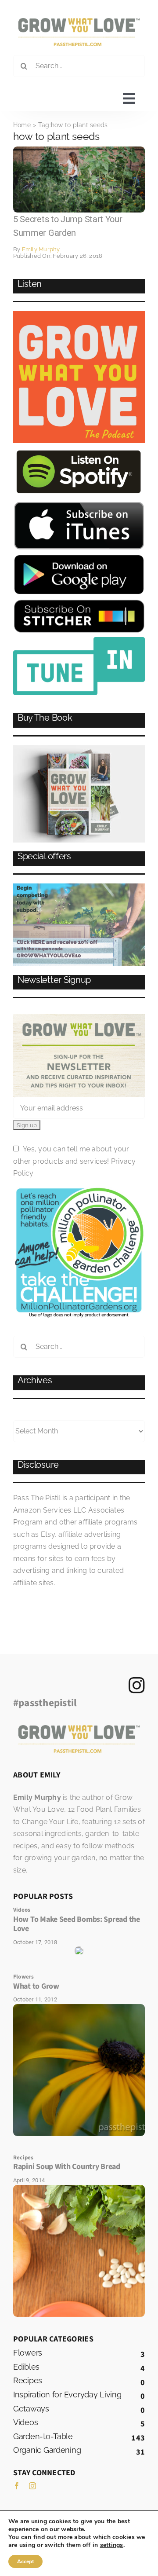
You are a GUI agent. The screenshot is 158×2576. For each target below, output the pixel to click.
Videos (22, 1910)
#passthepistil (45, 1703)
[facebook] (17, 2486)
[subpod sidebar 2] (79, 887)
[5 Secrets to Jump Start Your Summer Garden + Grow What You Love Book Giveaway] (79, 150)
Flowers (24, 1977)
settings (112, 2545)
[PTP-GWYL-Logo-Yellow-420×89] (79, 21)
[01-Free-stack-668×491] (79, 749)
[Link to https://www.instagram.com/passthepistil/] (137, 1685)
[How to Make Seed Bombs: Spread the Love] (79, 1950)
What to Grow (36, 1986)
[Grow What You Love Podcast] (79, 314)
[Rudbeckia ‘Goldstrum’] (79, 2007)
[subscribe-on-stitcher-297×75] (79, 603)
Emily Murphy (41, 249)
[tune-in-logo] (79, 640)
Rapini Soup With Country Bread (67, 2167)
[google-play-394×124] (79, 557)
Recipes (23, 2158)
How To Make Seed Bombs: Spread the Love (77, 1924)
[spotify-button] (79, 451)
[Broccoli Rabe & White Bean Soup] (79, 2188)
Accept (25, 2561)
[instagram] (32, 2486)
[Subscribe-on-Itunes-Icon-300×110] (79, 504)
